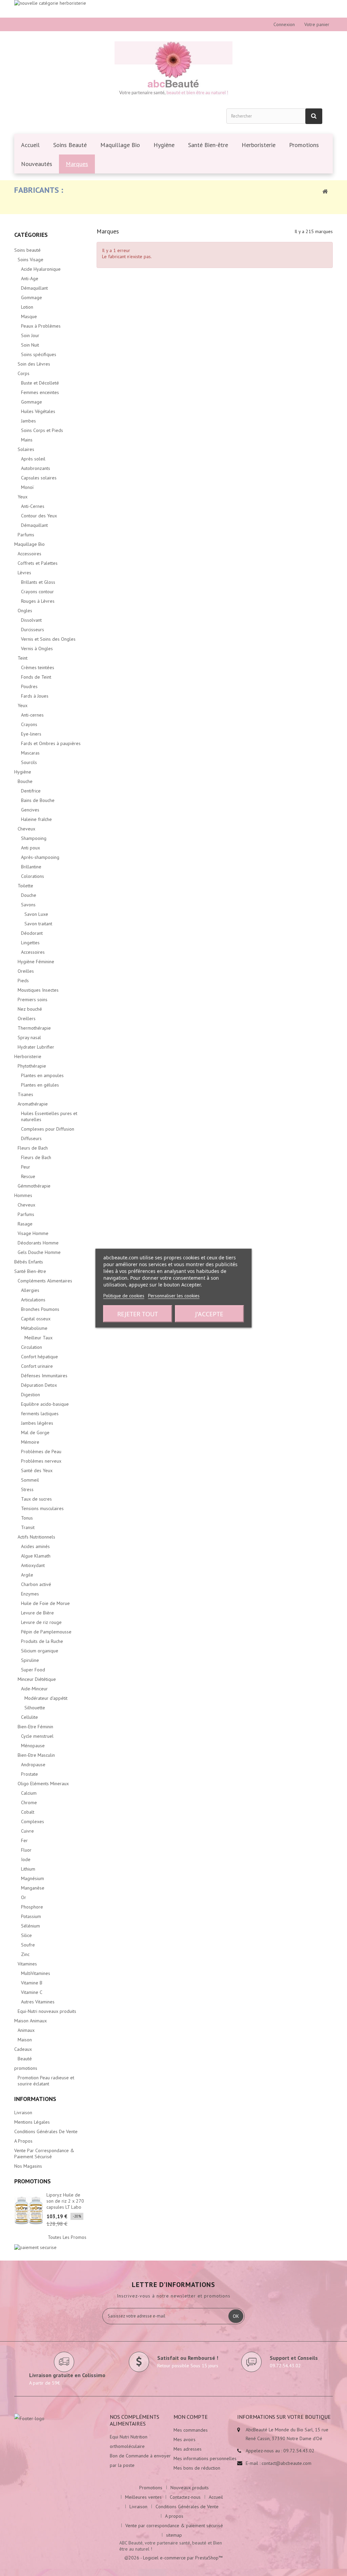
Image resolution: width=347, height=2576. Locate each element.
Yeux (23, 497)
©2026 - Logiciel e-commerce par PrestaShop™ (173, 2558)
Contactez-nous (185, 2497)
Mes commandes (191, 2430)
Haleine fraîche (36, 819)
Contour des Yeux (39, 516)
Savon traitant (38, 924)
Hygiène (23, 772)
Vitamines (27, 1964)
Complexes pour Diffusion (48, 1129)
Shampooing (34, 838)
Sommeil (30, 1480)
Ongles (25, 611)
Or (24, 1897)
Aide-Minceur (34, 1689)
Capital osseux (36, 1319)
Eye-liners (31, 734)
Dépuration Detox (39, 1385)
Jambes (28, 421)
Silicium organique (40, 1651)
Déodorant (32, 933)
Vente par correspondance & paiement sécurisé (44, 2153)
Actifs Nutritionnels (36, 1537)
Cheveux (26, 829)
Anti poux (30, 848)
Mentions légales (32, 2122)
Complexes (33, 1821)
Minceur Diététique (37, 1679)
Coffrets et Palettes (38, 563)
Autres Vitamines (38, 2002)
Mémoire (30, 1442)
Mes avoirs (185, 2439)
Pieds (23, 981)
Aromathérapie (33, 1104)
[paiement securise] (35, 2247)
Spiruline (30, 1660)
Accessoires (29, 554)
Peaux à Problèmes (41, 326)
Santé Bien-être (30, 1271)
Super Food (33, 1670)
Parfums (26, 535)
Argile (27, 1575)
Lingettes (30, 943)
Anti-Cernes (33, 506)
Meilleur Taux (38, 1338)
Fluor (26, 1850)
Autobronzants (36, 468)
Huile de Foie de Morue (45, 1603)
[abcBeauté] (173, 69)
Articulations (33, 1300)
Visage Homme (33, 1233)
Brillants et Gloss (38, 582)
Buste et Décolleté (40, 383)
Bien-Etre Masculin (36, 1755)
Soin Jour (30, 335)
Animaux (26, 2030)
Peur (26, 1167)
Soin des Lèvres (34, 364)
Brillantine (31, 867)
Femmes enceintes (40, 392)
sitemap (174, 2535)
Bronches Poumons (40, 1309)
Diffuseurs (31, 1138)
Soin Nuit (30, 345)
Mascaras (30, 753)
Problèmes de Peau (41, 1451)
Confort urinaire (37, 1366)
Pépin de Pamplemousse (46, 1632)
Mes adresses (188, 2449)
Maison (25, 2040)
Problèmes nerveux (41, 1461)
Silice (26, 1935)
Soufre (28, 1945)
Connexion (284, 24)
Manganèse (33, 1888)
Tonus (27, 1518)
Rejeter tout (138, 1314)
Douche (29, 895)
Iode (26, 1859)
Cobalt (28, 1812)
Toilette (25, 886)
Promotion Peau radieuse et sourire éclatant (46, 2081)
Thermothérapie (34, 1028)
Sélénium (30, 1926)
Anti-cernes (32, 715)
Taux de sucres (36, 1499)
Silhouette (35, 1708)
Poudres (29, 686)
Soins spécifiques (39, 354)
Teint (23, 658)
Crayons (29, 724)
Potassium (31, 1916)
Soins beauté (27, 250)
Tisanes (25, 1094)
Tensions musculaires (42, 1508)
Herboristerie (28, 1056)
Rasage (25, 1224)
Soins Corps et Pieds (42, 430)
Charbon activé (36, 1584)
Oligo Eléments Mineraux (43, 1784)
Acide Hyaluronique (41, 269)
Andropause (33, 1765)
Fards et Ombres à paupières (51, 743)
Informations (35, 2099)
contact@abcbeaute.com (287, 2463)
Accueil (216, 2497)
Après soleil (33, 459)
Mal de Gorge (35, 1433)
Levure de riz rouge (41, 1622)
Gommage (32, 297)
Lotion (27, 307)
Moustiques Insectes (38, 990)
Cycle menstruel (37, 1736)
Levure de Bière (37, 1613)
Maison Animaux (30, 2021)
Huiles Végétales (38, 411)
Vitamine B (32, 1983)
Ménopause (33, 1746)
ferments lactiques (40, 1414)
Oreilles (26, 971)
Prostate (29, 1774)
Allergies (30, 1290)
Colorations (33, 876)
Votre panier (317, 24)
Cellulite (29, 1717)
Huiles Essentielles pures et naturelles (49, 1116)
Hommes (23, 1195)
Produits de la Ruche (42, 1641)
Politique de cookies (124, 1295)
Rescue (28, 1176)
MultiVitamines (36, 1973)
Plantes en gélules (40, 1085)
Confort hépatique (39, 1357)
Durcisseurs (33, 630)
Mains (27, 440)
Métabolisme (34, 1328)
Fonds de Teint (36, 677)
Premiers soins (33, 1000)
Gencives (30, 810)
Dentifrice (31, 791)
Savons (28, 905)
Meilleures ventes (143, 2497)
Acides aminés (35, 1546)
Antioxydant (33, 1565)
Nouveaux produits (190, 2488)
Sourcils (29, 762)
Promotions (33, 2181)
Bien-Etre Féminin (35, 1727)
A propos (23, 2141)
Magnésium (33, 1878)
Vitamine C (32, 1992)
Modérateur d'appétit (46, 1698)
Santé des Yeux (37, 1470)
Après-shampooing (40, 857)
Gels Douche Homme (39, 1252)
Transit (28, 1527)
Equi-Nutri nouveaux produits (47, 2011)
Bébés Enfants (29, 1262)
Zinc (25, 1954)
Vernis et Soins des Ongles (48, 639)
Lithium (28, 1869)
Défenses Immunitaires (44, 1376)
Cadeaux (23, 2049)
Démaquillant (34, 288)
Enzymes (30, 1594)
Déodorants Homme (38, 1243)
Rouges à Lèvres (38, 601)
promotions (26, 2068)
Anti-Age (30, 279)
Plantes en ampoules (42, 1075)
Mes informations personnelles (205, 2458)
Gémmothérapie (34, 1186)
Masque (29, 316)
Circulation (32, 1347)
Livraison (23, 2113)
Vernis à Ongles (37, 648)
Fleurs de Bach (33, 1148)
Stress (27, 1489)
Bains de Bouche (38, 800)
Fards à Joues (35, 696)
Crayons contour (37, 592)
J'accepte (209, 1314)
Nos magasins (28, 2166)
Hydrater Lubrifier (36, 1047)
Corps (24, 373)
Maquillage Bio (29, 544)
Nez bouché (30, 1009)
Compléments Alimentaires (45, 1281)
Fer (24, 1840)
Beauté (25, 2059)
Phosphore (32, 1907)
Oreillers (27, 1018)
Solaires (26, 449)
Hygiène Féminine (36, 962)
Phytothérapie (32, 1066)
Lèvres (24, 573)
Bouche (25, 781)
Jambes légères (37, 1423)
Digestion (30, 1395)
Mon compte (191, 2417)
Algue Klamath (36, 1556)
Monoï (27, 487)
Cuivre (27, 1831)
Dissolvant (31, 620)
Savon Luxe (36, 914)
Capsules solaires (39, 478)
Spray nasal (29, 1037)
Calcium (29, 1793)
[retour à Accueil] (325, 191)
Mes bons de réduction (197, 2468)
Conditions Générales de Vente (46, 2131)
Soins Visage (30, 260)
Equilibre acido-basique (45, 1404)
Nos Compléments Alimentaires (135, 2420)
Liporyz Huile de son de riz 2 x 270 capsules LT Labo (65, 2201)
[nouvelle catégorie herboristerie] (173, 9)
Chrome (29, 1802)
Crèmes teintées (38, 667)
